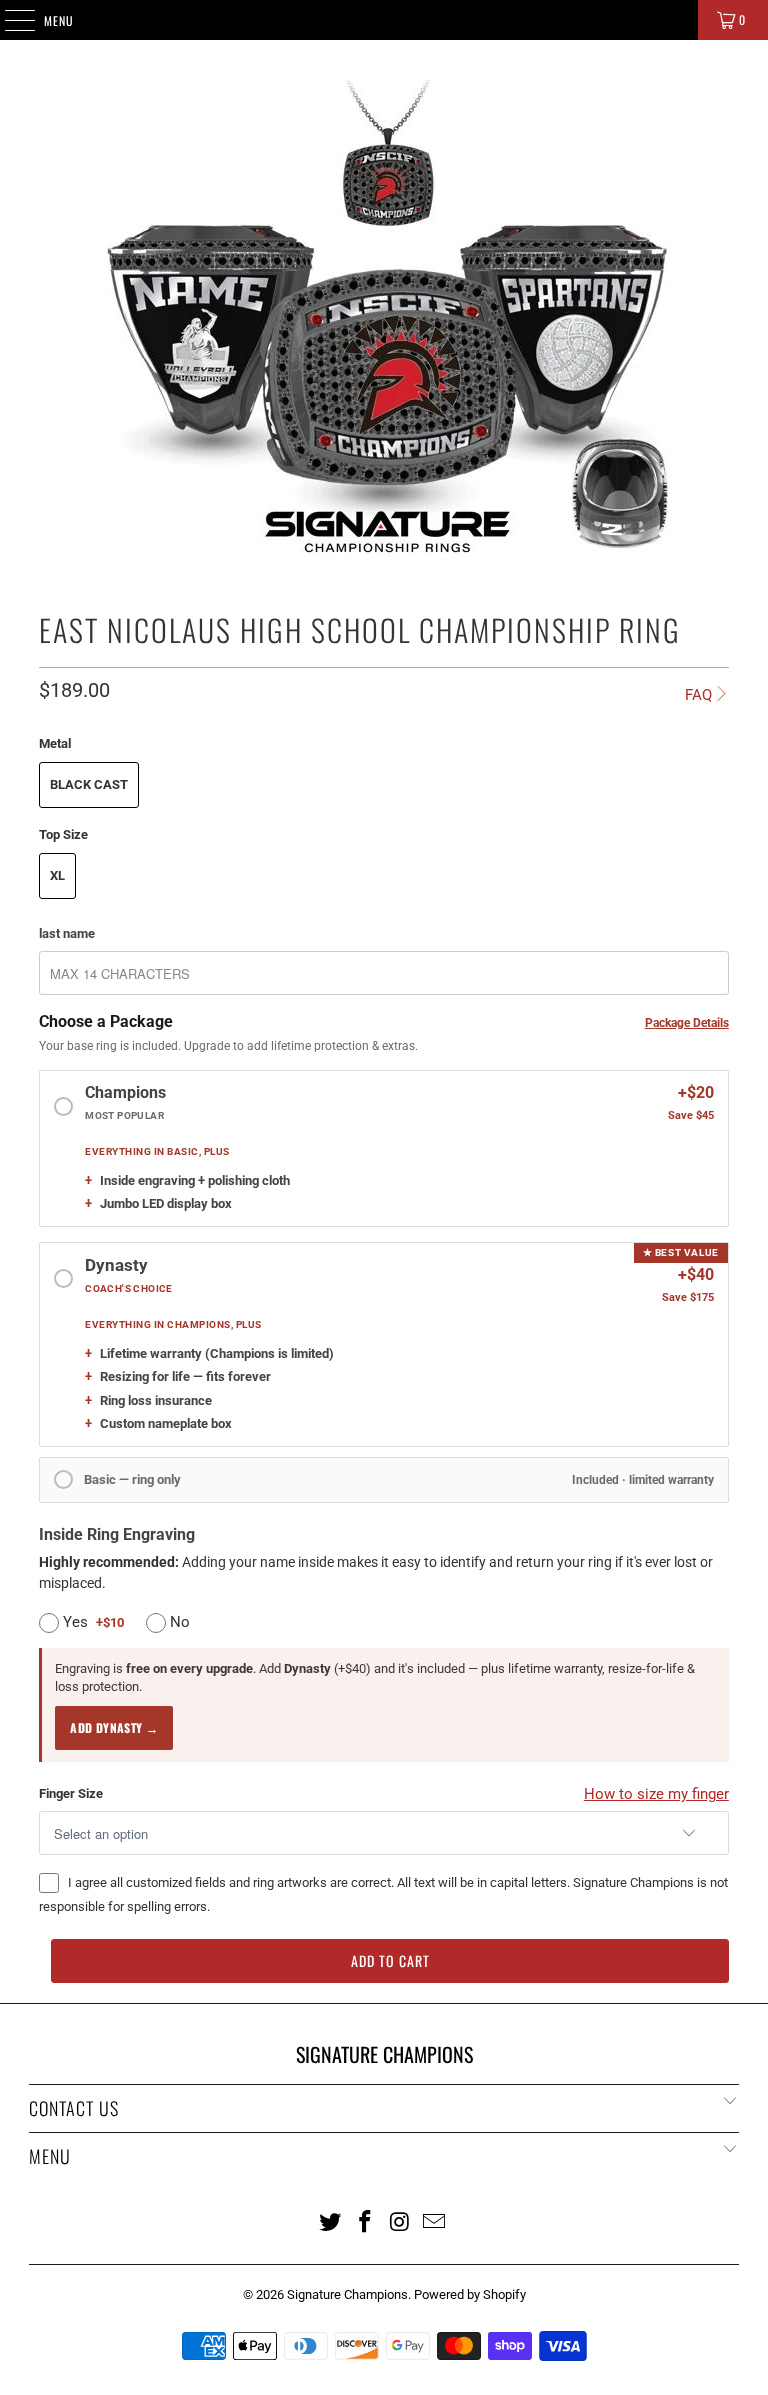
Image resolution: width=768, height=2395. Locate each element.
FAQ (698, 695)
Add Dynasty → (114, 1727)
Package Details (687, 1023)
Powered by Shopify (470, 2294)
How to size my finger (656, 1794)
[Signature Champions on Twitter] (331, 2221)
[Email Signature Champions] (435, 2221)
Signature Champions (347, 2294)
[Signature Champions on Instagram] (401, 2221)
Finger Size (71, 1793)
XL (57, 875)
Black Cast (89, 784)
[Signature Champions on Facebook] (366, 2221)
